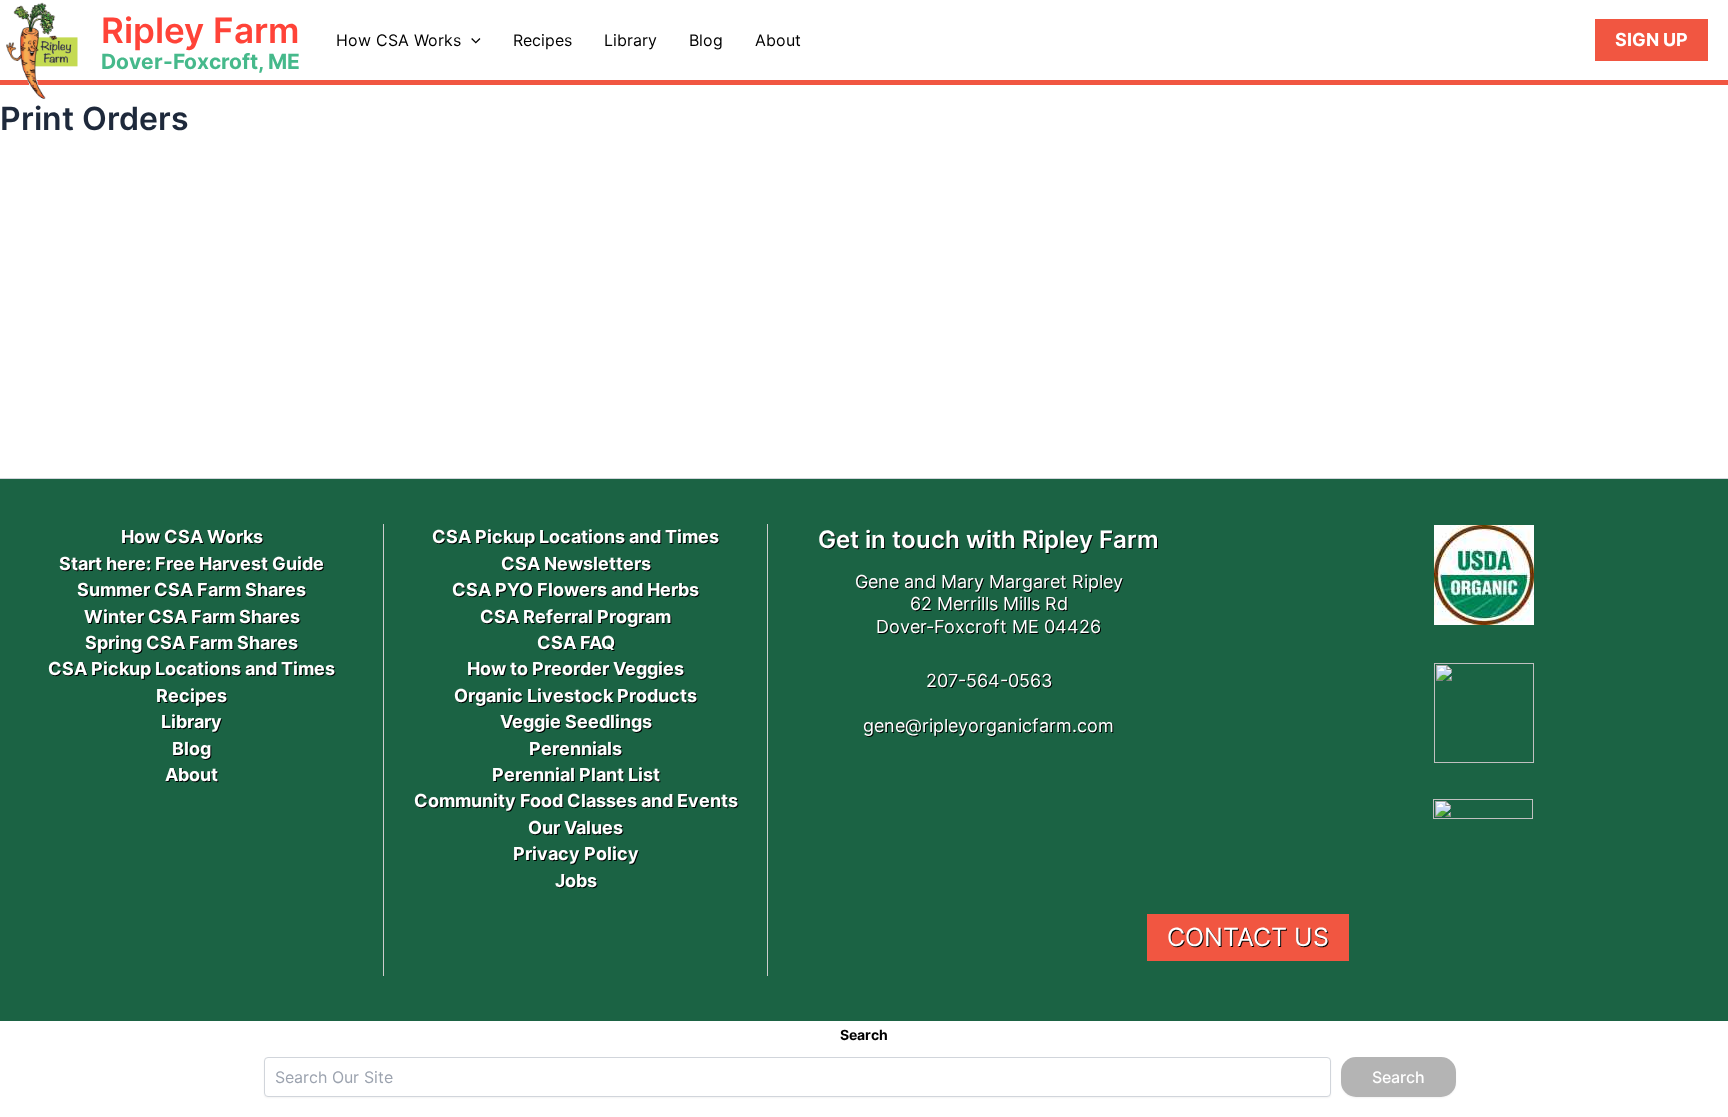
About (778, 40)
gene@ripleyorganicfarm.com (988, 725)
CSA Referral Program (575, 616)
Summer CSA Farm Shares (191, 589)
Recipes (542, 40)
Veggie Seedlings (576, 721)
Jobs (576, 880)
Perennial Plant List (576, 774)
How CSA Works (398, 40)
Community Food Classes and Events (576, 800)
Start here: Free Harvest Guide (191, 563)
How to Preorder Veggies (575, 668)
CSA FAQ (576, 642)
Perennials (575, 748)
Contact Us (1248, 937)
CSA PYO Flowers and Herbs (575, 589)
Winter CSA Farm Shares (192, 616)
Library (630, 40)
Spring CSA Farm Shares (191, 642)
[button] (471, 40)
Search (864, 1034)
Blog (706, 40)
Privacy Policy (576, 853)
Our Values (575, 827)
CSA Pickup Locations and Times (191, 668)
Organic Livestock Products (575, 695)
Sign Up (1651, 39)
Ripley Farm (200, 30)
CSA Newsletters (576, 563)
